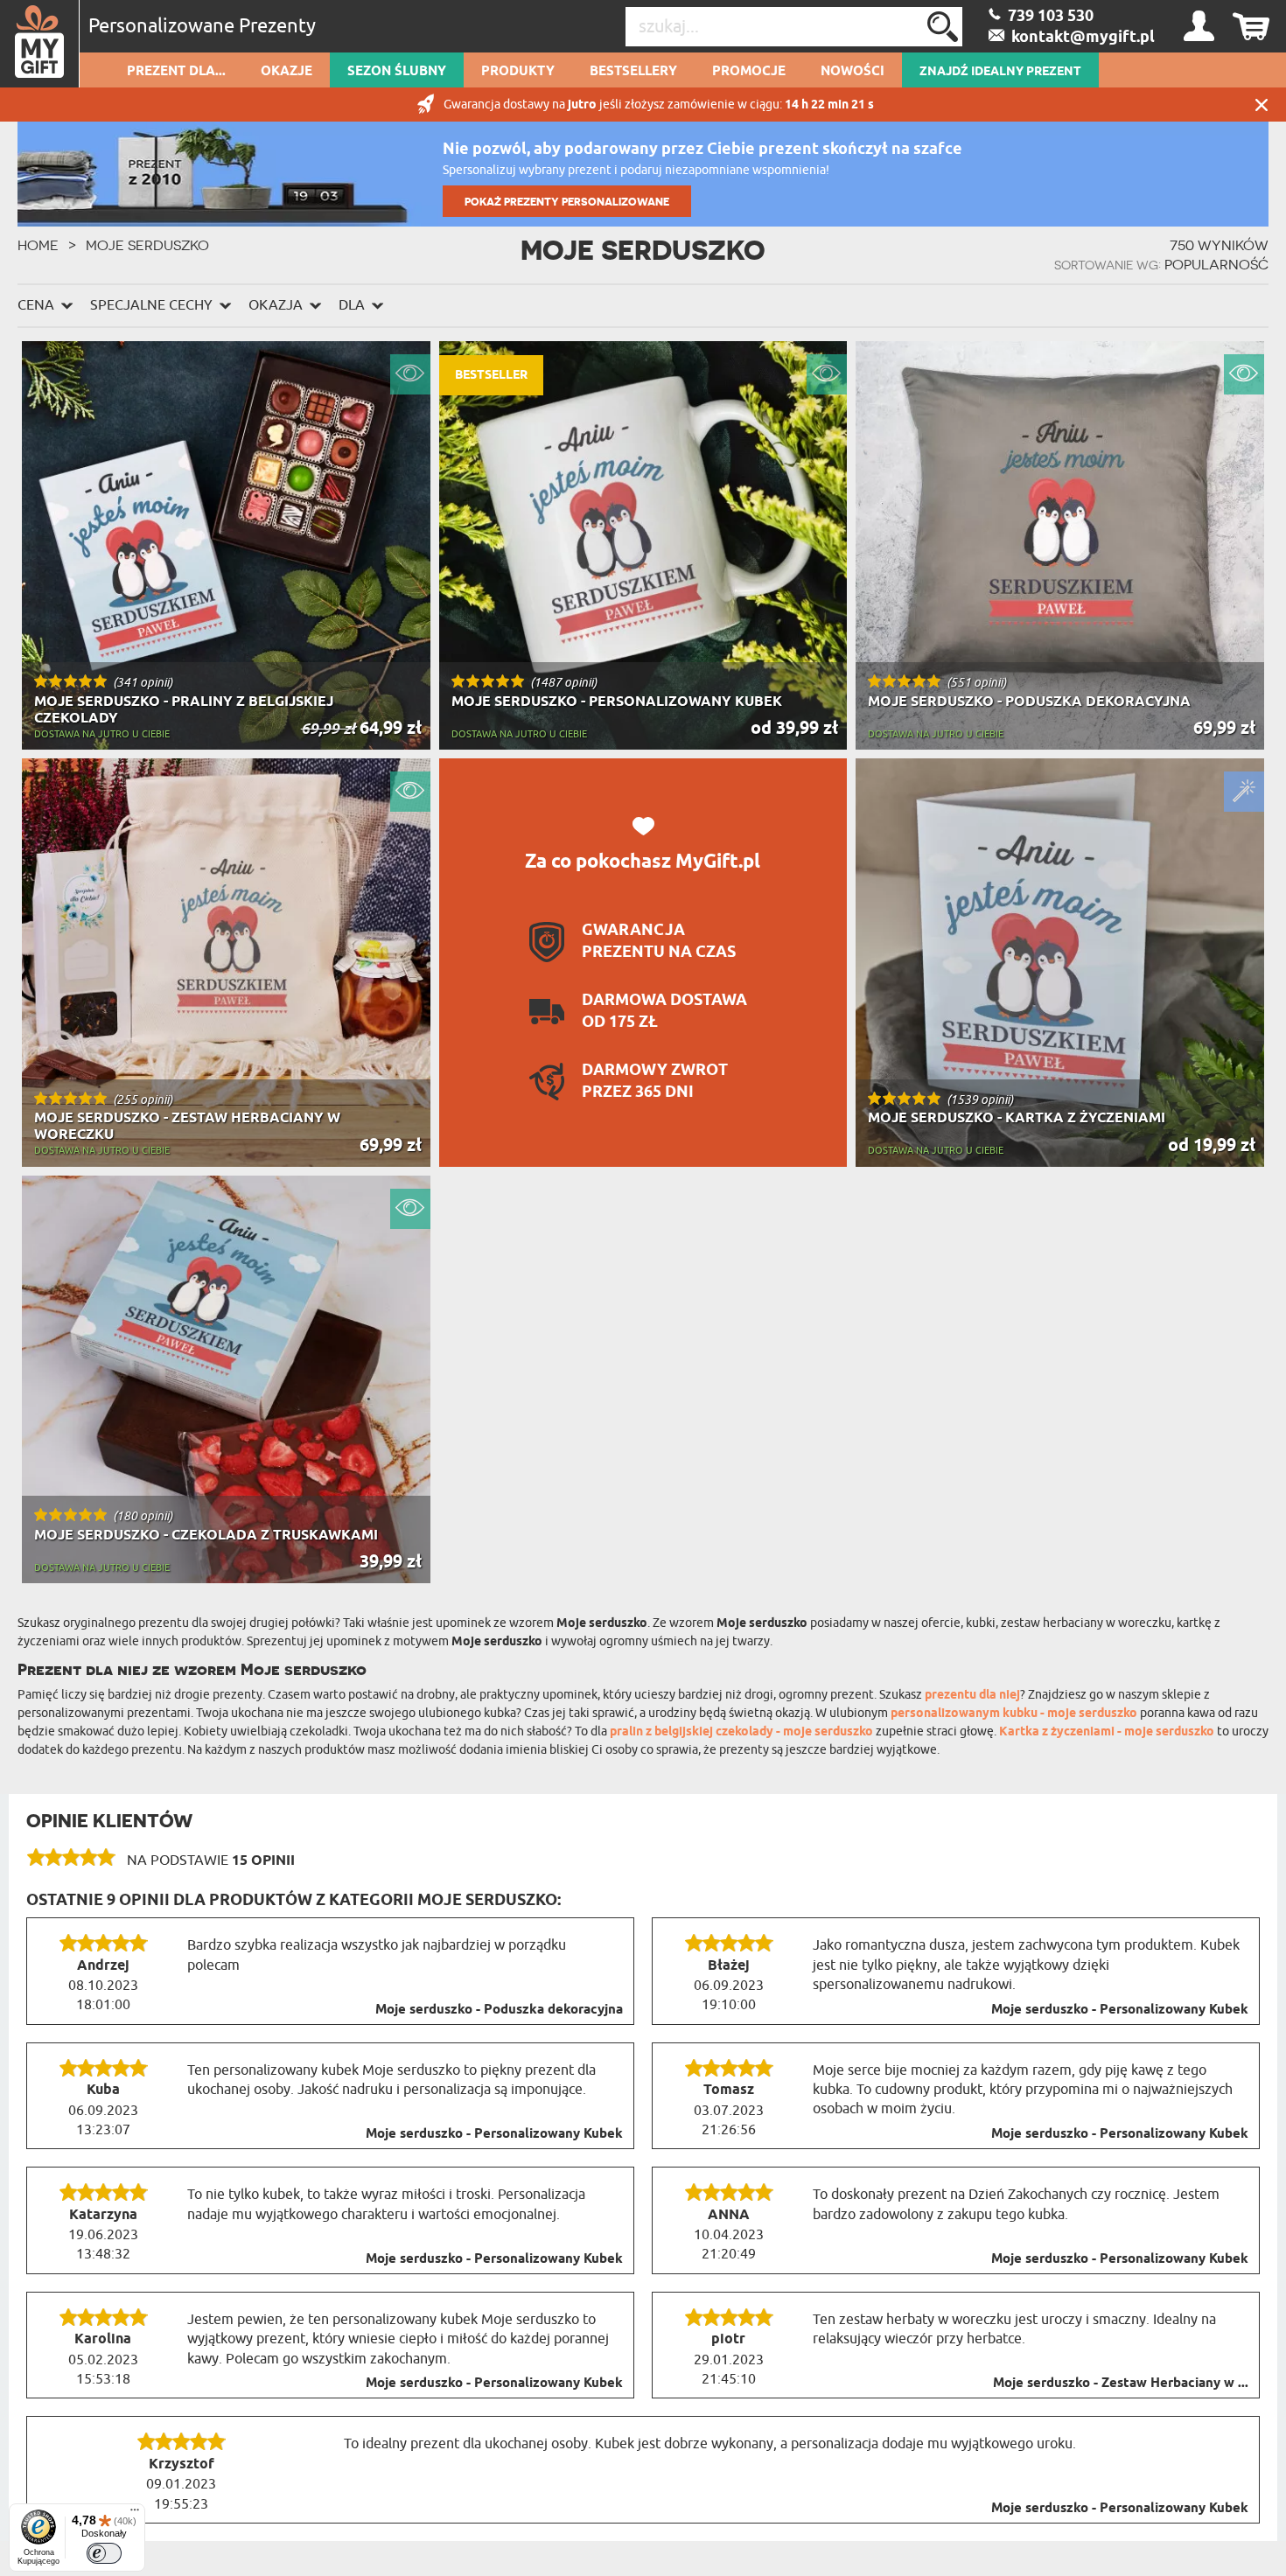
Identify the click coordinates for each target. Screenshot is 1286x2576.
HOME (38, 245)
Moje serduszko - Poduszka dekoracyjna (499, 2010)
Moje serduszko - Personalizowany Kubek (1120, 2010)
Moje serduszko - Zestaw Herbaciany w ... (1121, 2384)
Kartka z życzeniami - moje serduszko (1107, 1732)
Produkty (518, 72)
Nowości (853, 72)
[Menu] (135, 2514)
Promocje (749, 72)
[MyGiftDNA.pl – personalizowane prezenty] (40, 44)
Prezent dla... (176, 72)
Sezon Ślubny (397, 72)
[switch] (104, 2553)
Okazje (287, 72)
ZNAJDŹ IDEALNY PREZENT (1000, 72)
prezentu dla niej (972, 1696)
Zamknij (1262, 105)
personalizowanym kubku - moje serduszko (1014, 1714)
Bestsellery (633, 72)
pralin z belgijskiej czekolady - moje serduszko (741, 1732)
